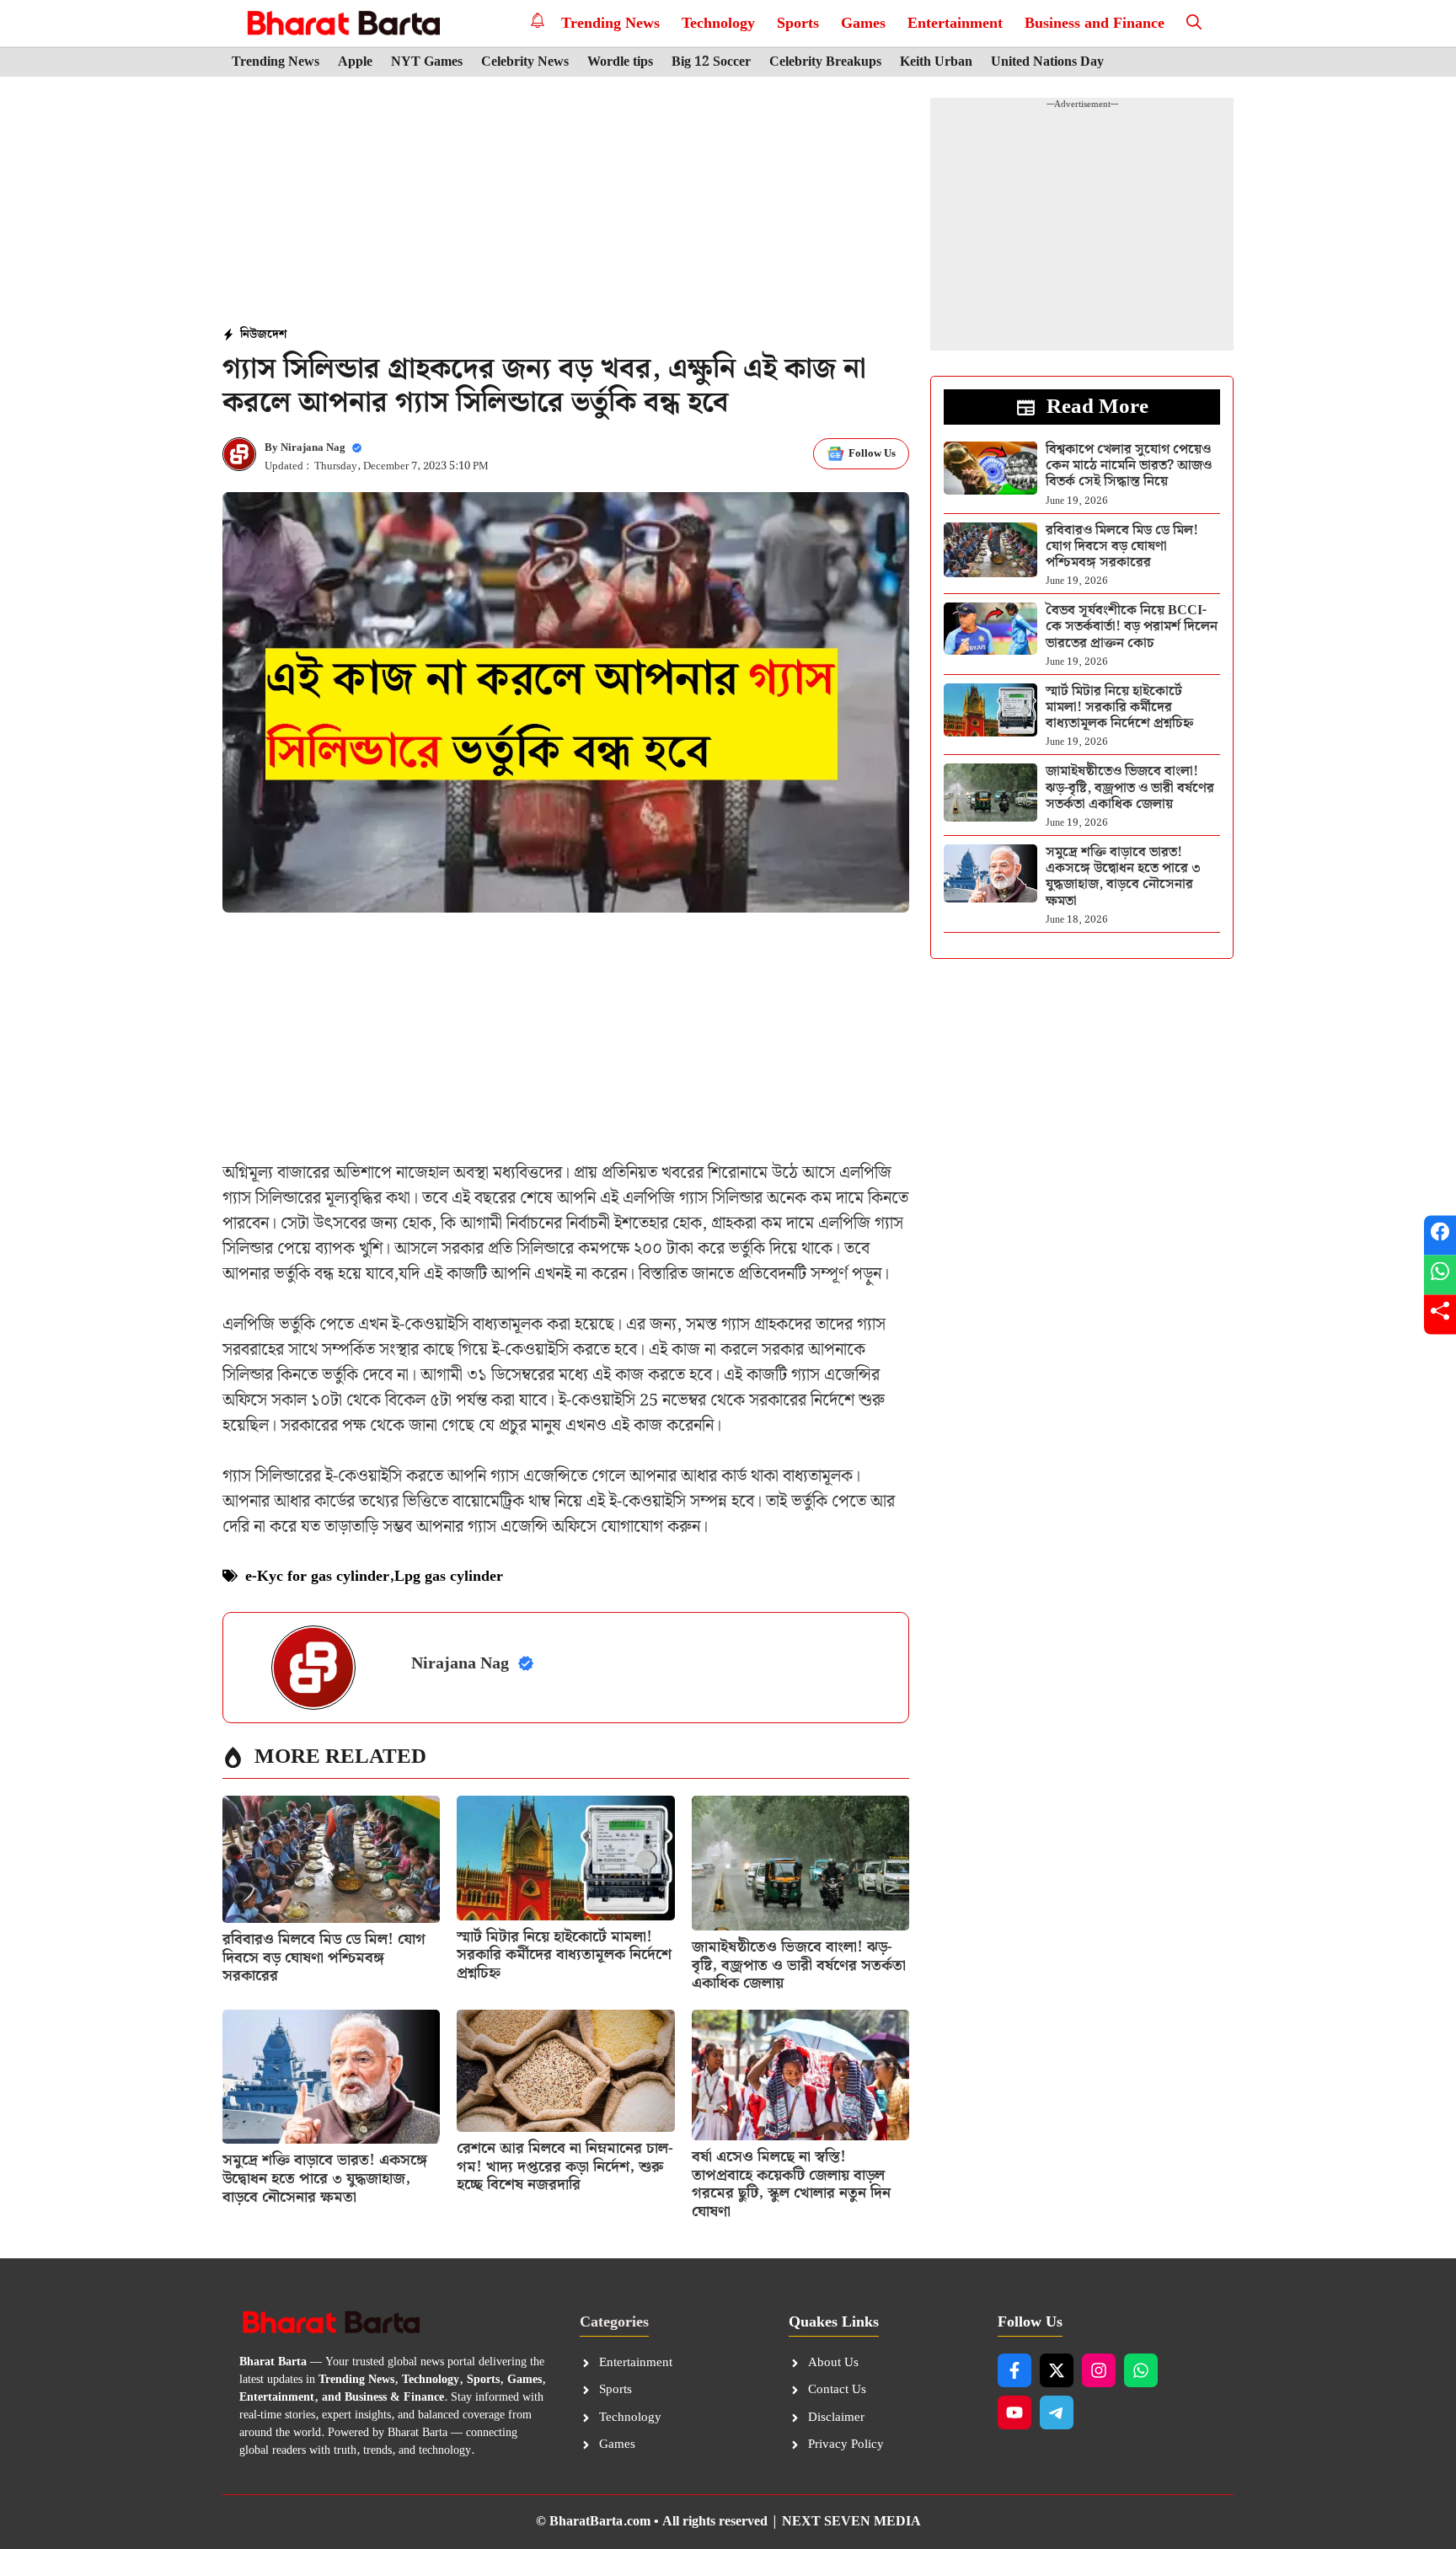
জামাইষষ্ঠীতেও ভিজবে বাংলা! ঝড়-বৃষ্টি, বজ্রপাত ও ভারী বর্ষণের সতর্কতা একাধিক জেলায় (799, 1965)
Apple (355, 62)
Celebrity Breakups (825, 62)
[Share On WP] (1440, 1274)
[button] (1194, 23)
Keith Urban (936, 62)
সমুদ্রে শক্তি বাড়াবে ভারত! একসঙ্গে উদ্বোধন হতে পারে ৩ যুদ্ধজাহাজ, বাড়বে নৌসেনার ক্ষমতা (325, 2178)
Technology (718, 23)
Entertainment (955, 23)
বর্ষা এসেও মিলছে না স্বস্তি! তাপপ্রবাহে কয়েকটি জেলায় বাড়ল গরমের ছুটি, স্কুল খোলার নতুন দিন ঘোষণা (791, 2184)
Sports (798, 23)
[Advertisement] (566, 203)
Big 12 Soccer (711, 62)
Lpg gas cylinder (449, 1576)
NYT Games (427, 62)
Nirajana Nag (313, 448)
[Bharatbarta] (342, 23)
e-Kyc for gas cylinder (317, 1576)
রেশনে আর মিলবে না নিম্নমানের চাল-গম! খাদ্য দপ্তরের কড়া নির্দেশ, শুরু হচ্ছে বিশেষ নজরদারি (565, 2166)
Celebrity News (525, 62)
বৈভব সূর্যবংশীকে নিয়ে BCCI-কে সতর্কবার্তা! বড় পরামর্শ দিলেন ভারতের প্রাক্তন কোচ (1132, 627)
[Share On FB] (1440, 1235)
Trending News (610, 23)
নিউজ (254, 335)
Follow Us (872, 454)
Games (863, 23)
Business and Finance (1095, 23)
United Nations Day (1047, 62)
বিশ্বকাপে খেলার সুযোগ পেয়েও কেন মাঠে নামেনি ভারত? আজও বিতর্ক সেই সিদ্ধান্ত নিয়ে (1129, 466)
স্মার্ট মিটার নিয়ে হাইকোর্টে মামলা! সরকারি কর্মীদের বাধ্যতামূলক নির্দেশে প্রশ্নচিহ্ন (564, 1955)
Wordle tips (620, 62)
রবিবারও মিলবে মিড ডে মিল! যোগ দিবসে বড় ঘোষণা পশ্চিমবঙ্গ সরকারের (324, 1957)
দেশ (277, 335)
